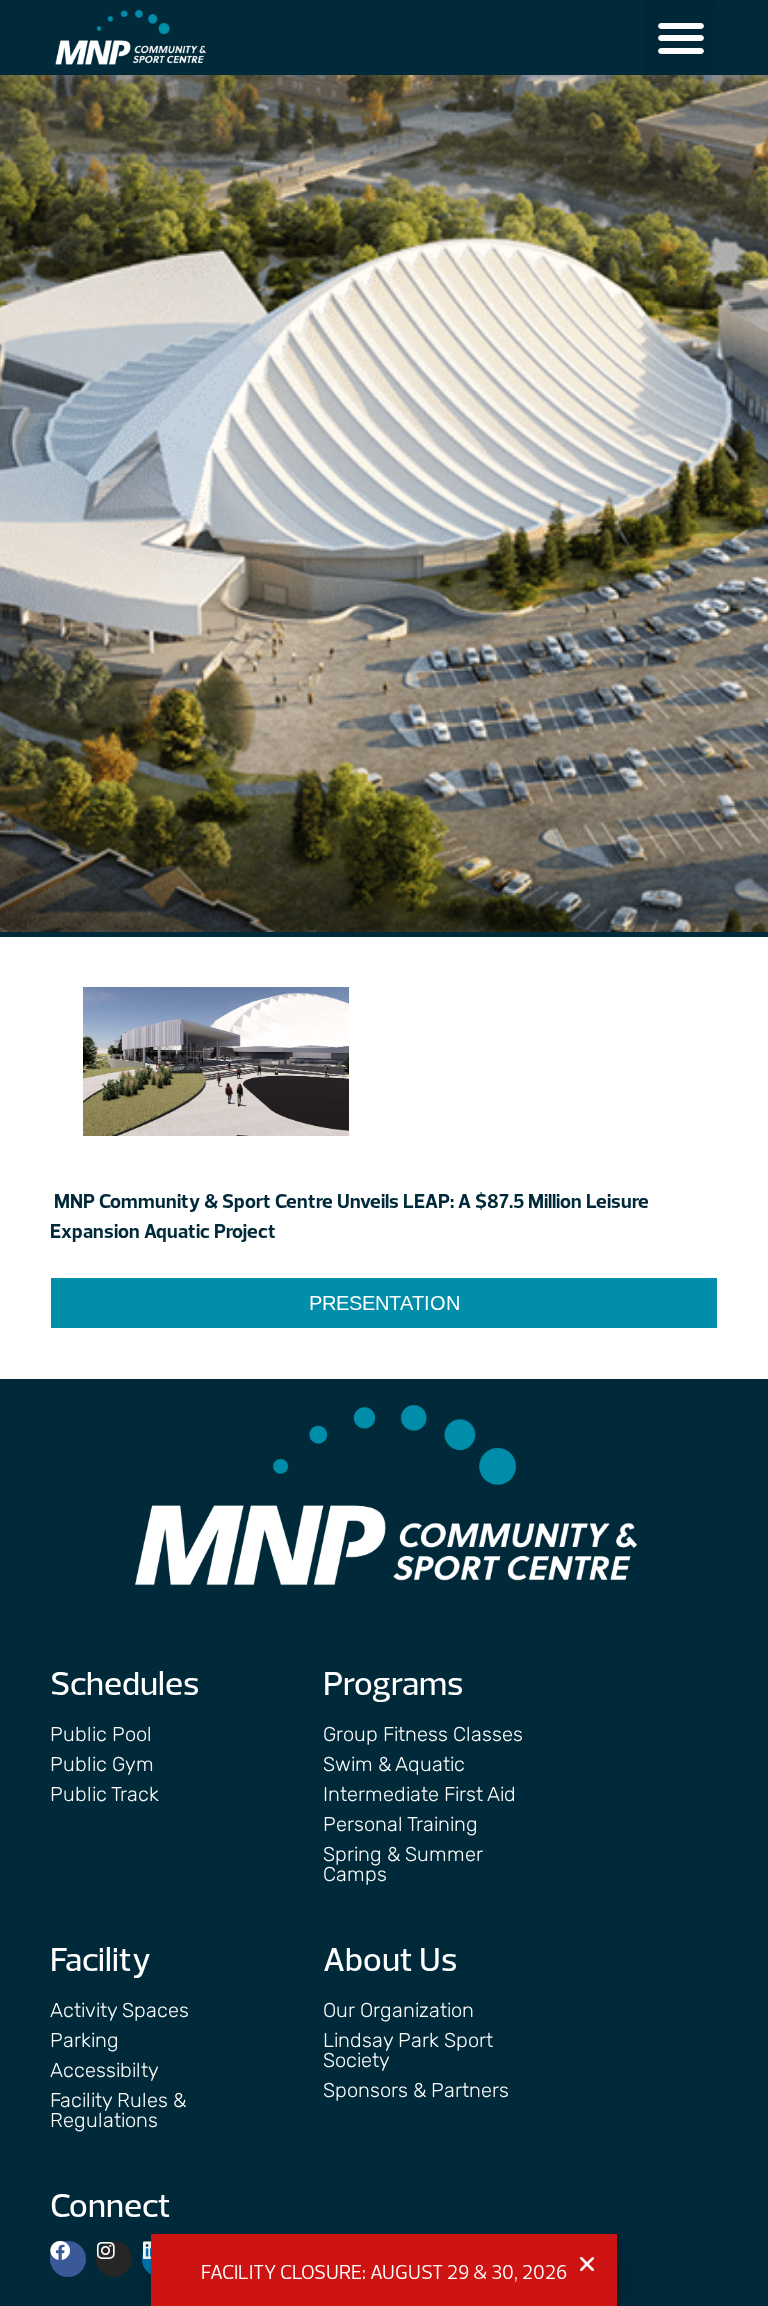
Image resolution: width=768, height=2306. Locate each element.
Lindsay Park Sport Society (408, 2050)
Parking (84, 2040)
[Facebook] (68, 2259)
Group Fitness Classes (423, 1734)
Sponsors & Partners (416, 2090)
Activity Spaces (119, 2010)
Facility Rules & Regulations (118, 2110)
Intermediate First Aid (419, 1794)
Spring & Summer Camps (403, 1864)
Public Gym (102, 1764)
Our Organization (398, 2010)
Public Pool (101, 1734)
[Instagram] (114, 2259)
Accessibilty (104, 2070)
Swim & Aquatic (394, 1764)
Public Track (104, 1794)
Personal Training (400, 1824)
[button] (680, 37)
